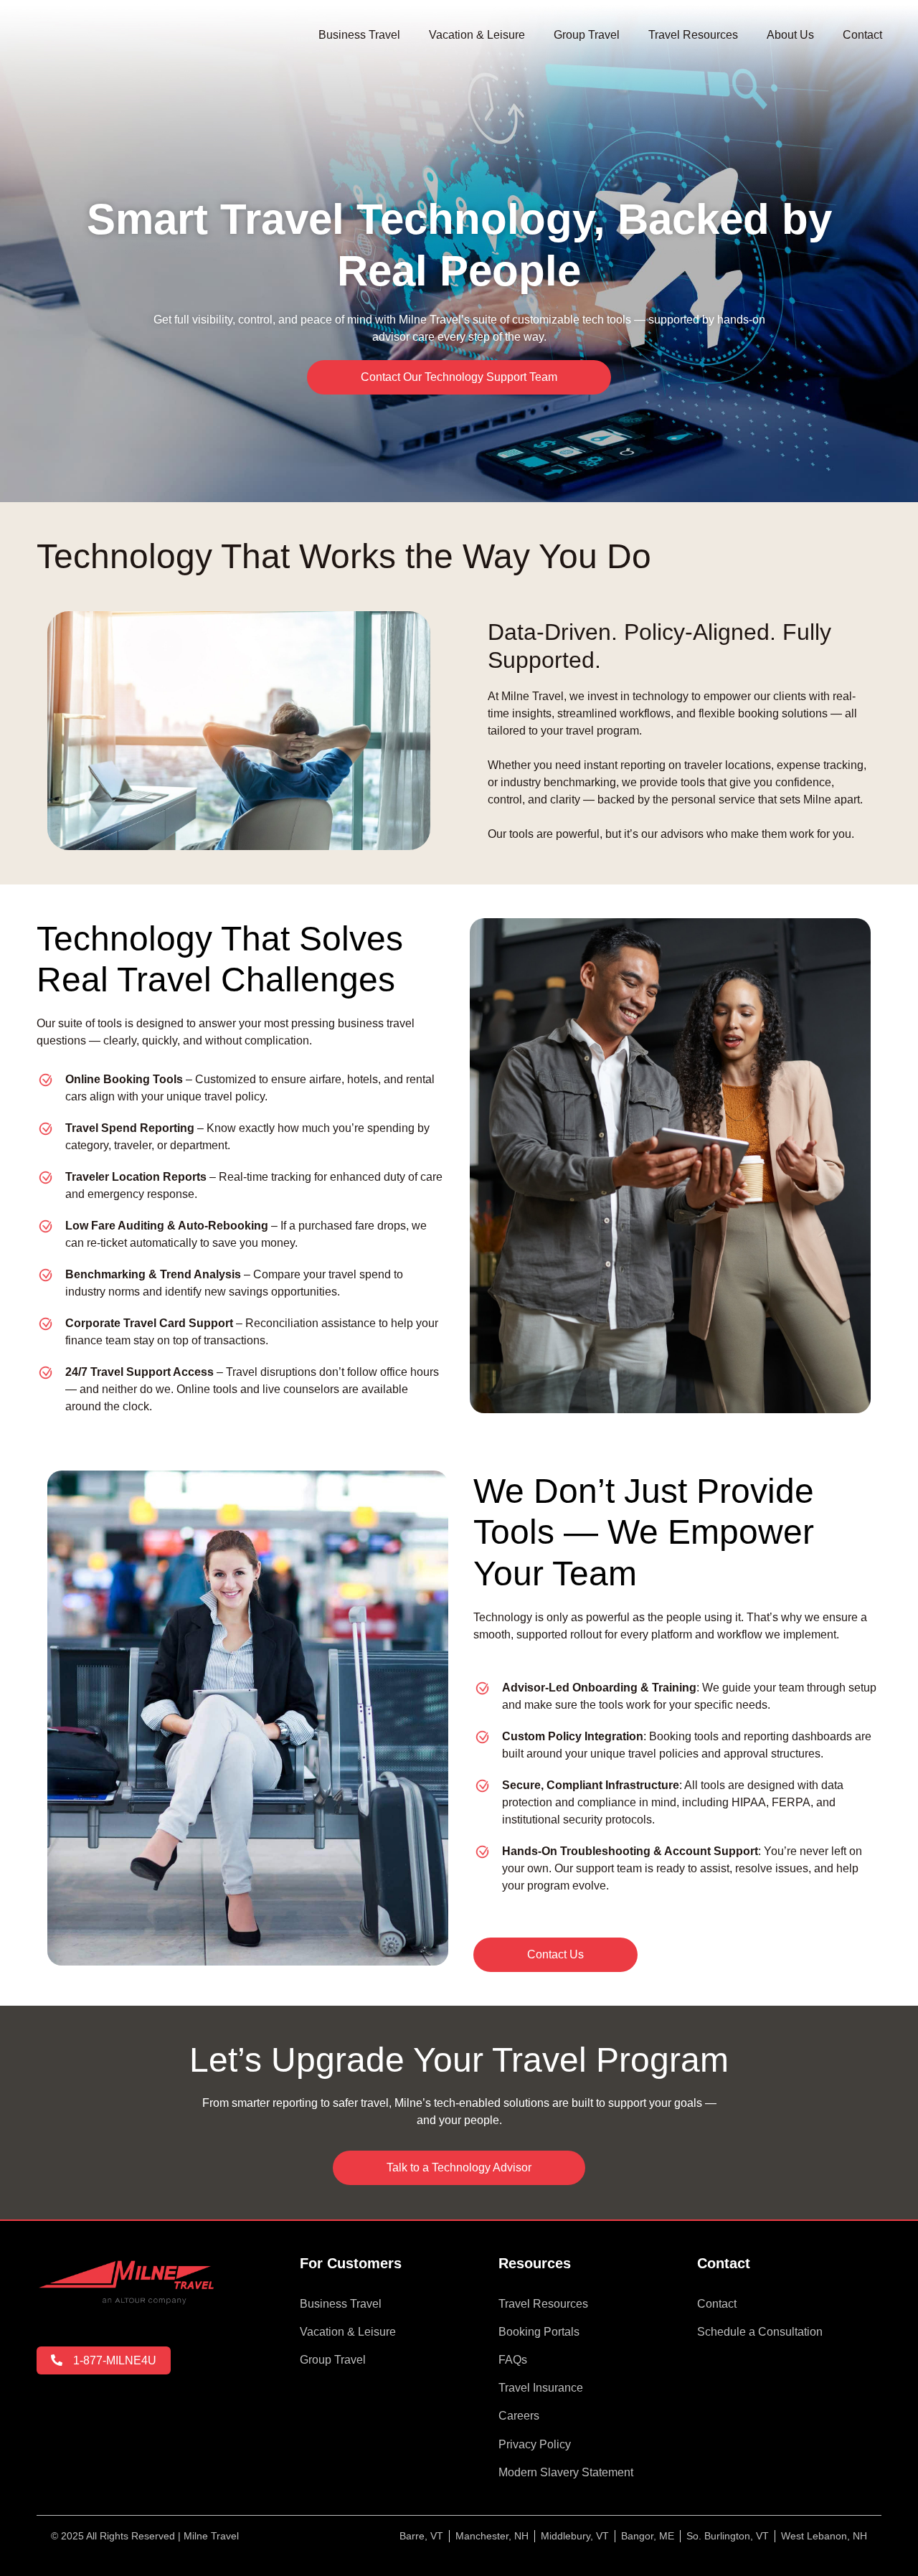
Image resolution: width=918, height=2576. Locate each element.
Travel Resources (693, 35)
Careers (519, 2416)
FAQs (513, 2360)
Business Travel (359, 35)
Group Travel (587, 35)
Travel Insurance (541, 2388)
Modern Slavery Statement (566, 2472)
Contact (862, 35)
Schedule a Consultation (760, 2332)
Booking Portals (539, 2332)
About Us (790, 35)
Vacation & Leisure (477, 35)
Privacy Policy (535, 2444)
